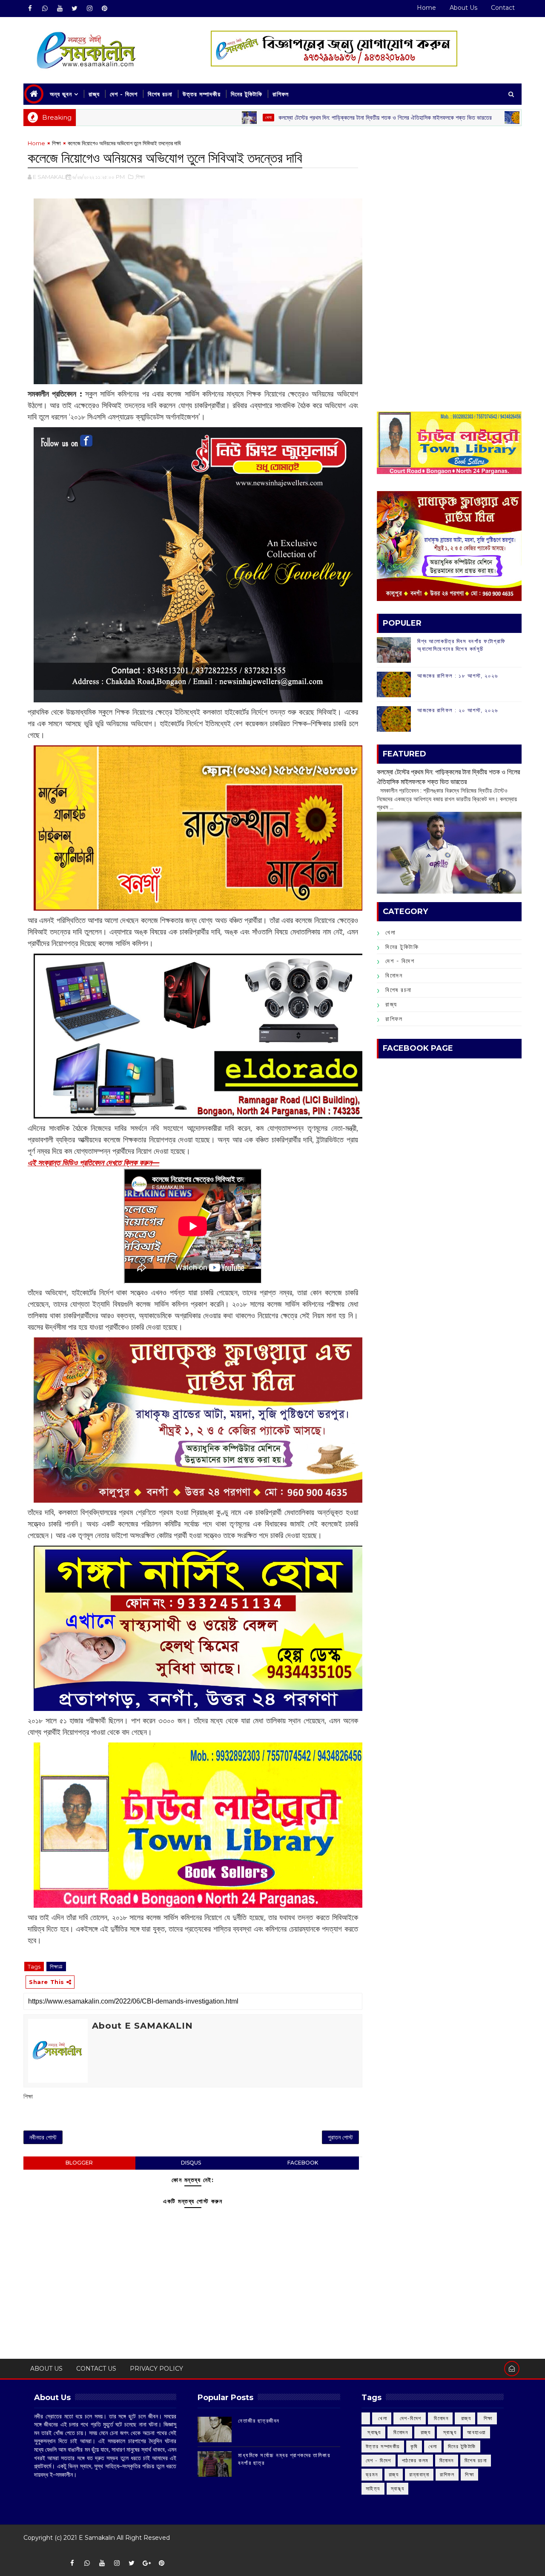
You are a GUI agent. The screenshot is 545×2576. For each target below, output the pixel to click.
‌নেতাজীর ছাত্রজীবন (259, 2421)
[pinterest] (104, 9)
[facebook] (30, 9)
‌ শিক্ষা (487, 2418)
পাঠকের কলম (415, 2460)
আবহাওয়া (476, 2432)
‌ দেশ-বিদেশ (410, 2418)
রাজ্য (94, 94)
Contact (503, 8)
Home (426, 8)
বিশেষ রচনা (160, 94)
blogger (79, 2163)
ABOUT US (46, 2369)
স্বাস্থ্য (398, 2488)
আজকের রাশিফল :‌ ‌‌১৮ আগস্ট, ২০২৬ (458, 676)
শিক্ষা (56, 143)
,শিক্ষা (140, 177)
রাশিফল (281, 94)
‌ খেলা (382, 2418)
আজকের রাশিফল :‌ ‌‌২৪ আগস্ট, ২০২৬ (483, 118)
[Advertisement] (449, 198)
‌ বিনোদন (440, 2418)
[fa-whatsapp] (45, 9)
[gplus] (146, 2563)
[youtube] (60, 9)
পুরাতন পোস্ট (340, 2137)
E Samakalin (97, 2538)
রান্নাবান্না (419, 2474)
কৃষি (414, 2446)
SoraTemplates (29, 2550)
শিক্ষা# (56, 1966)
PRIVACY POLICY (156, 2369)
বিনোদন (394, 975)
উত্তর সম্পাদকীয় (202, 94)
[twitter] (75, 9)
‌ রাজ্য (465, 2418)
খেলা (171, 117)
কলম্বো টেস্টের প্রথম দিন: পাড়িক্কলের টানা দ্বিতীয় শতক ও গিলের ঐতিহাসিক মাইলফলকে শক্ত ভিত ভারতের (287, 118)
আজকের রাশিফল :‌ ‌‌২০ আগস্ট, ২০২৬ (458, 710)
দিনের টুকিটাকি (247, 94)
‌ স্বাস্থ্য (373, 2432)
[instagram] (89, 9)
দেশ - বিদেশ (124, 94)
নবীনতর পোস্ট (43, 2137)
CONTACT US (96, 2369)
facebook (303, 2163)
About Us (463, 8)
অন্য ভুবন (61, 94)
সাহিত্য (373, 2488)
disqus (191, 2163)
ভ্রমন (372, 2474)
